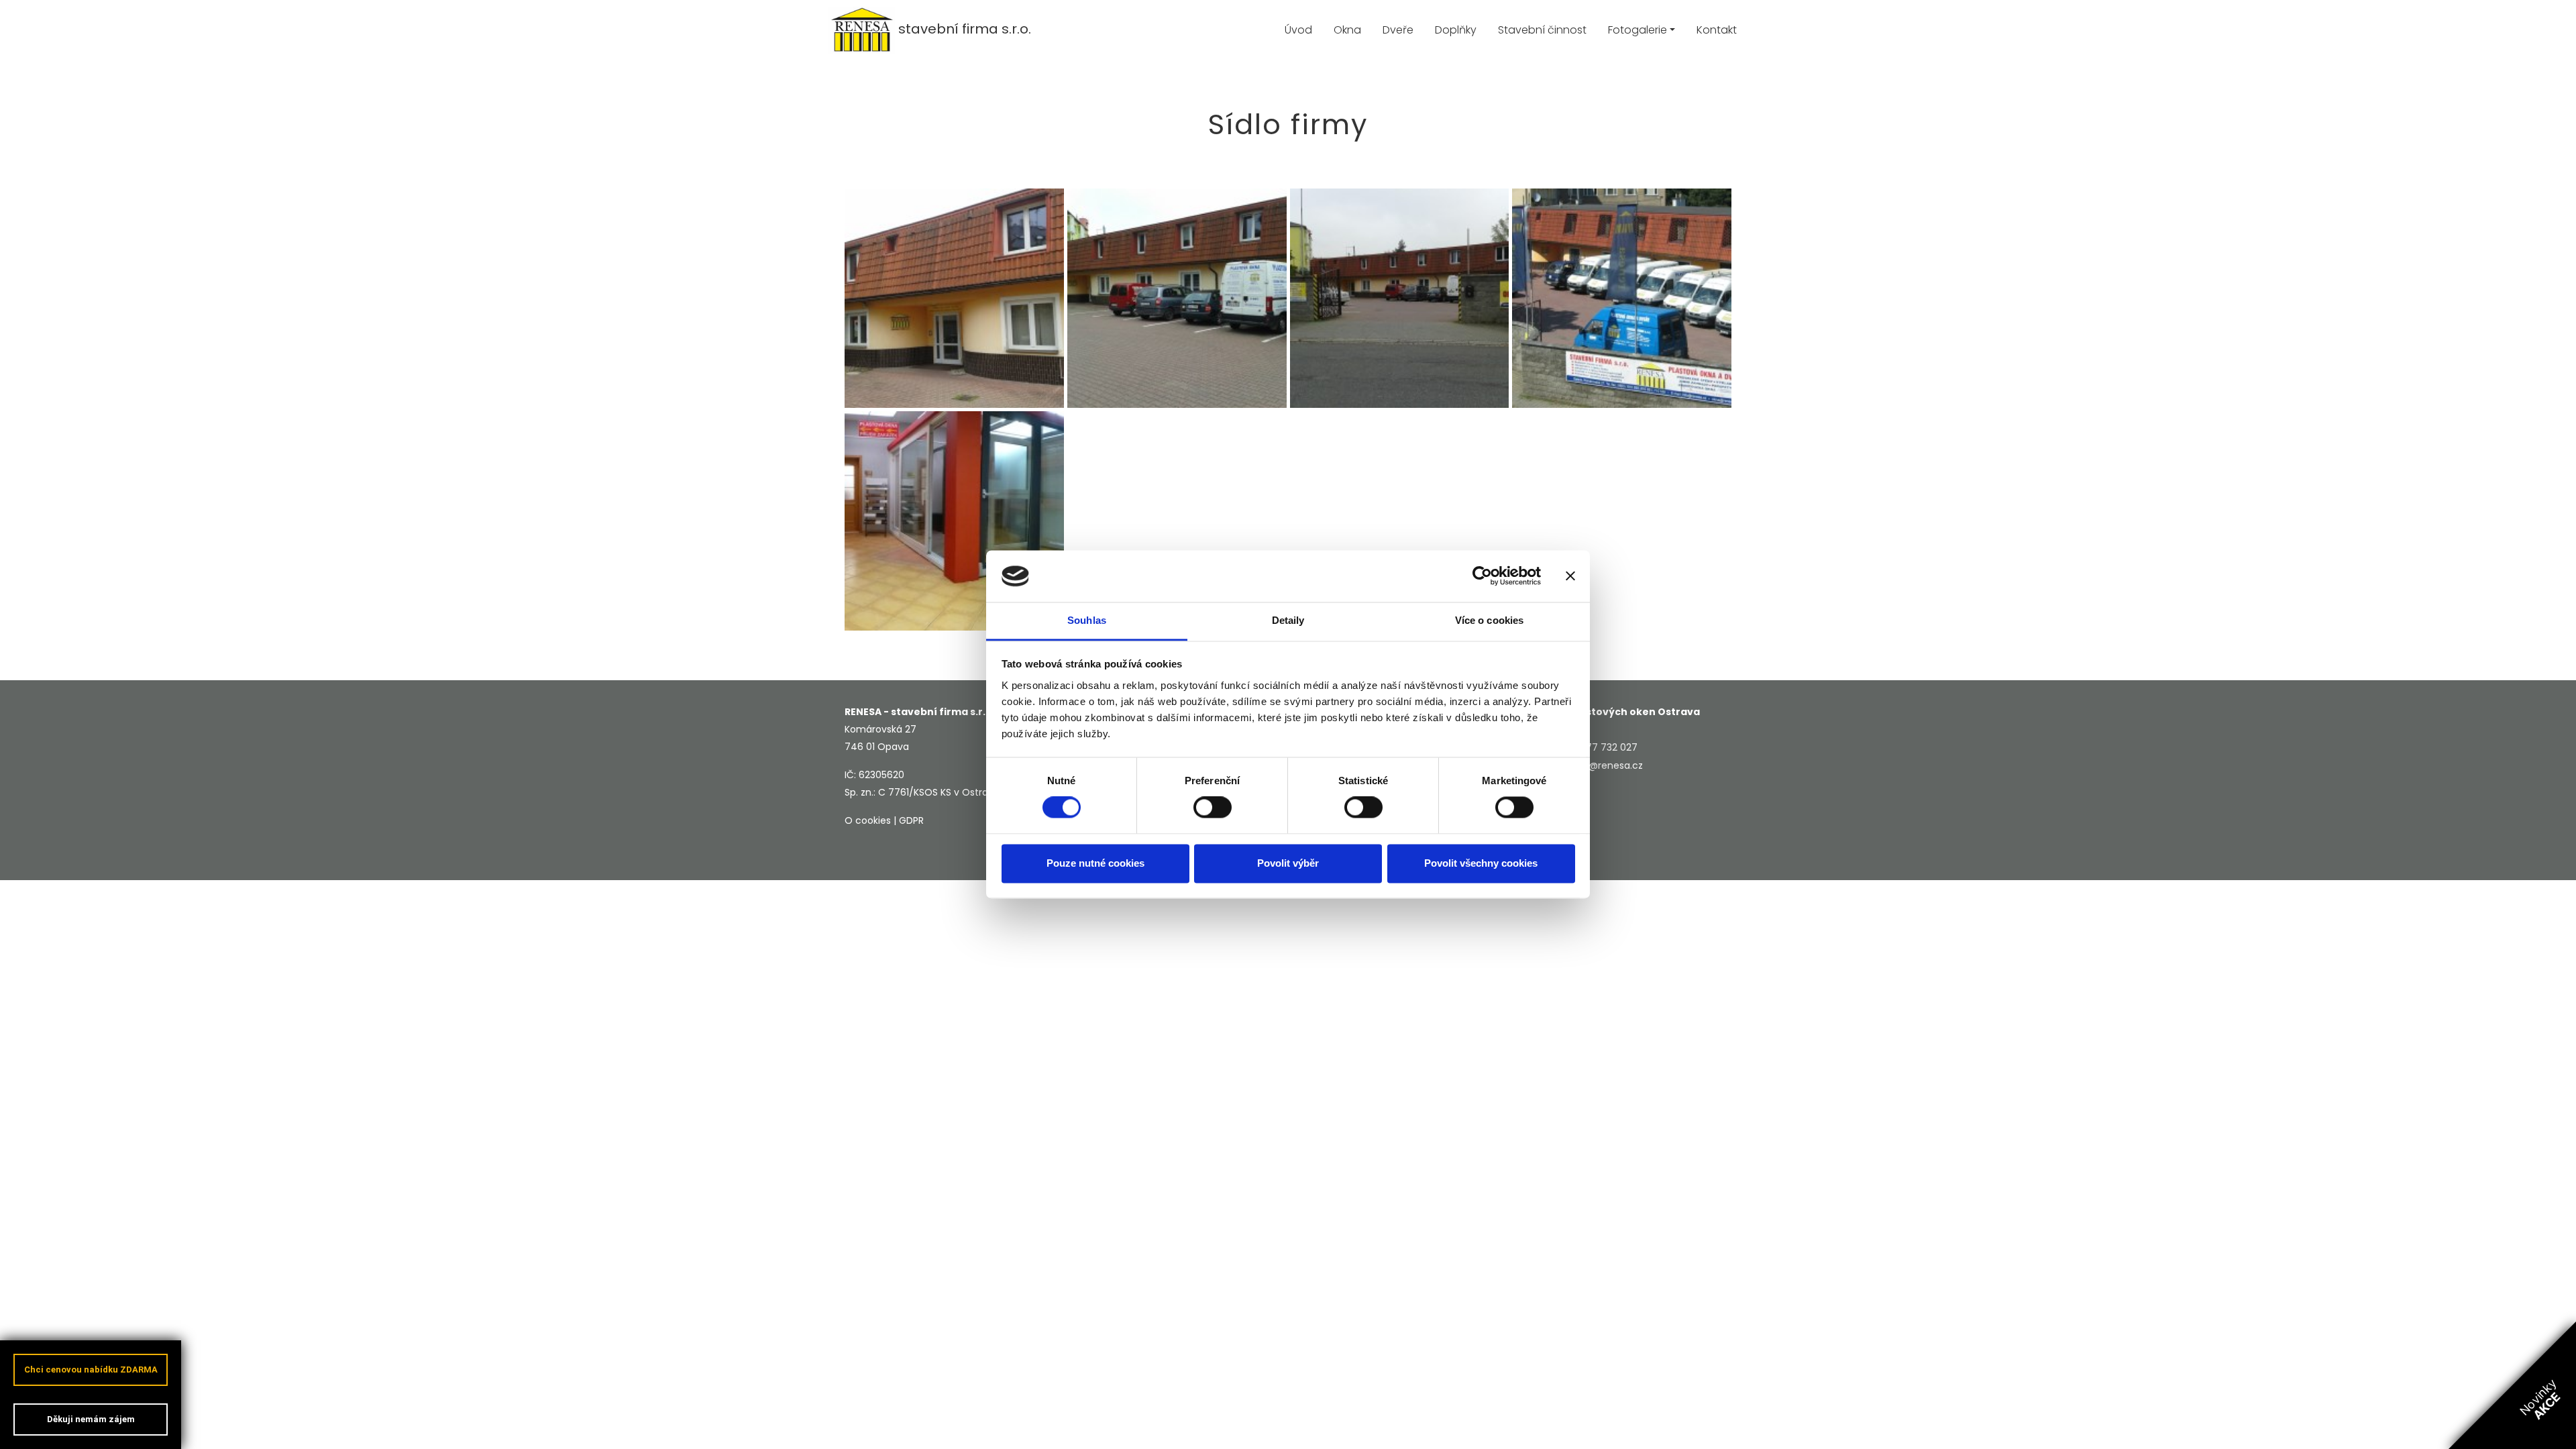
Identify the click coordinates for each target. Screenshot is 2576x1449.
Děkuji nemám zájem (91, 1419)
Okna (1347, 30)
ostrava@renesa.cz (1598, 765)
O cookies (868, 820)
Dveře (1398, 30)
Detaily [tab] (1288, 620)
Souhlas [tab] (1087, 620)
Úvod (1298, 30)
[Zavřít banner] (1570, 576)
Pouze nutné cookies (1095, 863)
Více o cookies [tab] (1489, 620)
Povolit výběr (1288, 863)
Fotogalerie (1638, 30)
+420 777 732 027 (1595, 747)
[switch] (1213, 808)
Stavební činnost (1542, 30)
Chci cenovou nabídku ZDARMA (91, 1370)
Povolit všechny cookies (1481, 863)
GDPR (911, 820)
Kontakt (1717, 30)
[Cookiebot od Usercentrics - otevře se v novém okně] (1482, 576)
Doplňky (1456, 30)
